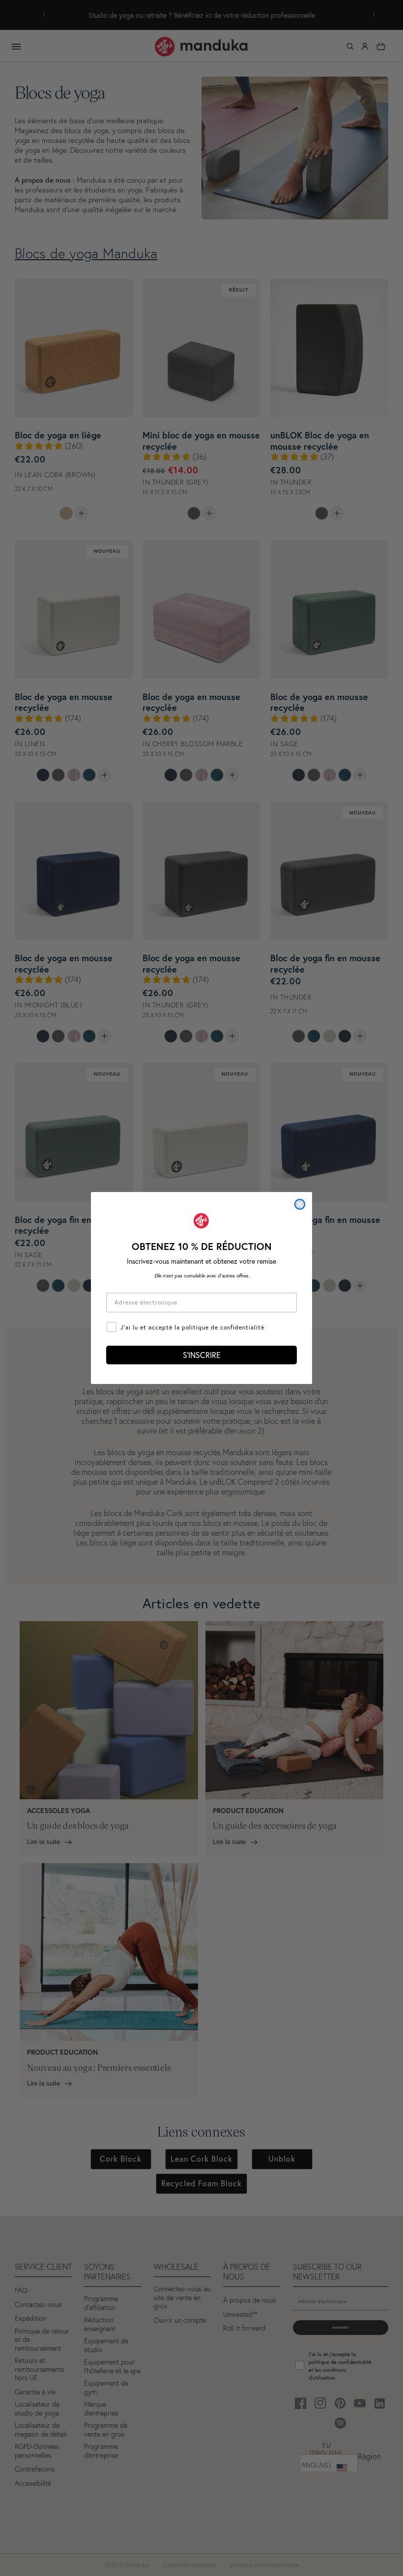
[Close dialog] (300, 1204)
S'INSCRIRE (202, 1355)
